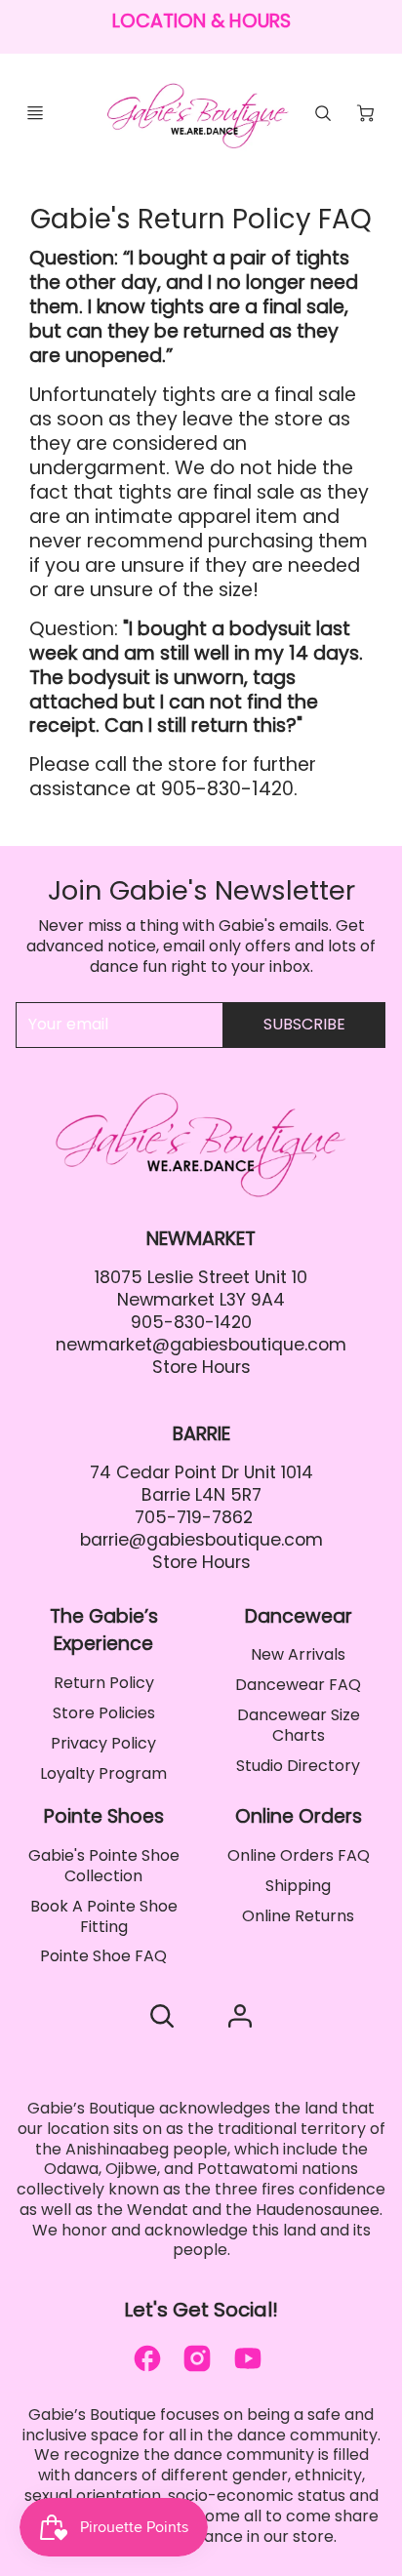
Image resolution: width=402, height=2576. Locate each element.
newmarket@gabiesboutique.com (201, 1345)
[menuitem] (103, 1684)
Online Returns (298, 1916)
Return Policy (104, 1683)
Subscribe (304, 1024)
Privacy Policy (103, 1743)
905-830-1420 (191, 1322)
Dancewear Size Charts (299, 1725)
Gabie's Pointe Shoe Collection (104, 1866)
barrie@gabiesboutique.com (201, 1540)
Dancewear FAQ (298, 1685)
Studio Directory (298, 1766)
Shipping (298, 1886)
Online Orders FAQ (299, 1855)
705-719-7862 (194, 1517)
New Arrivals (298, 1654)
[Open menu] (35, 113)
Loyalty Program (103, 1773)
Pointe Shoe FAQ (103, 1956)
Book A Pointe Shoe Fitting (104, 1916)
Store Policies (104, 1713)
